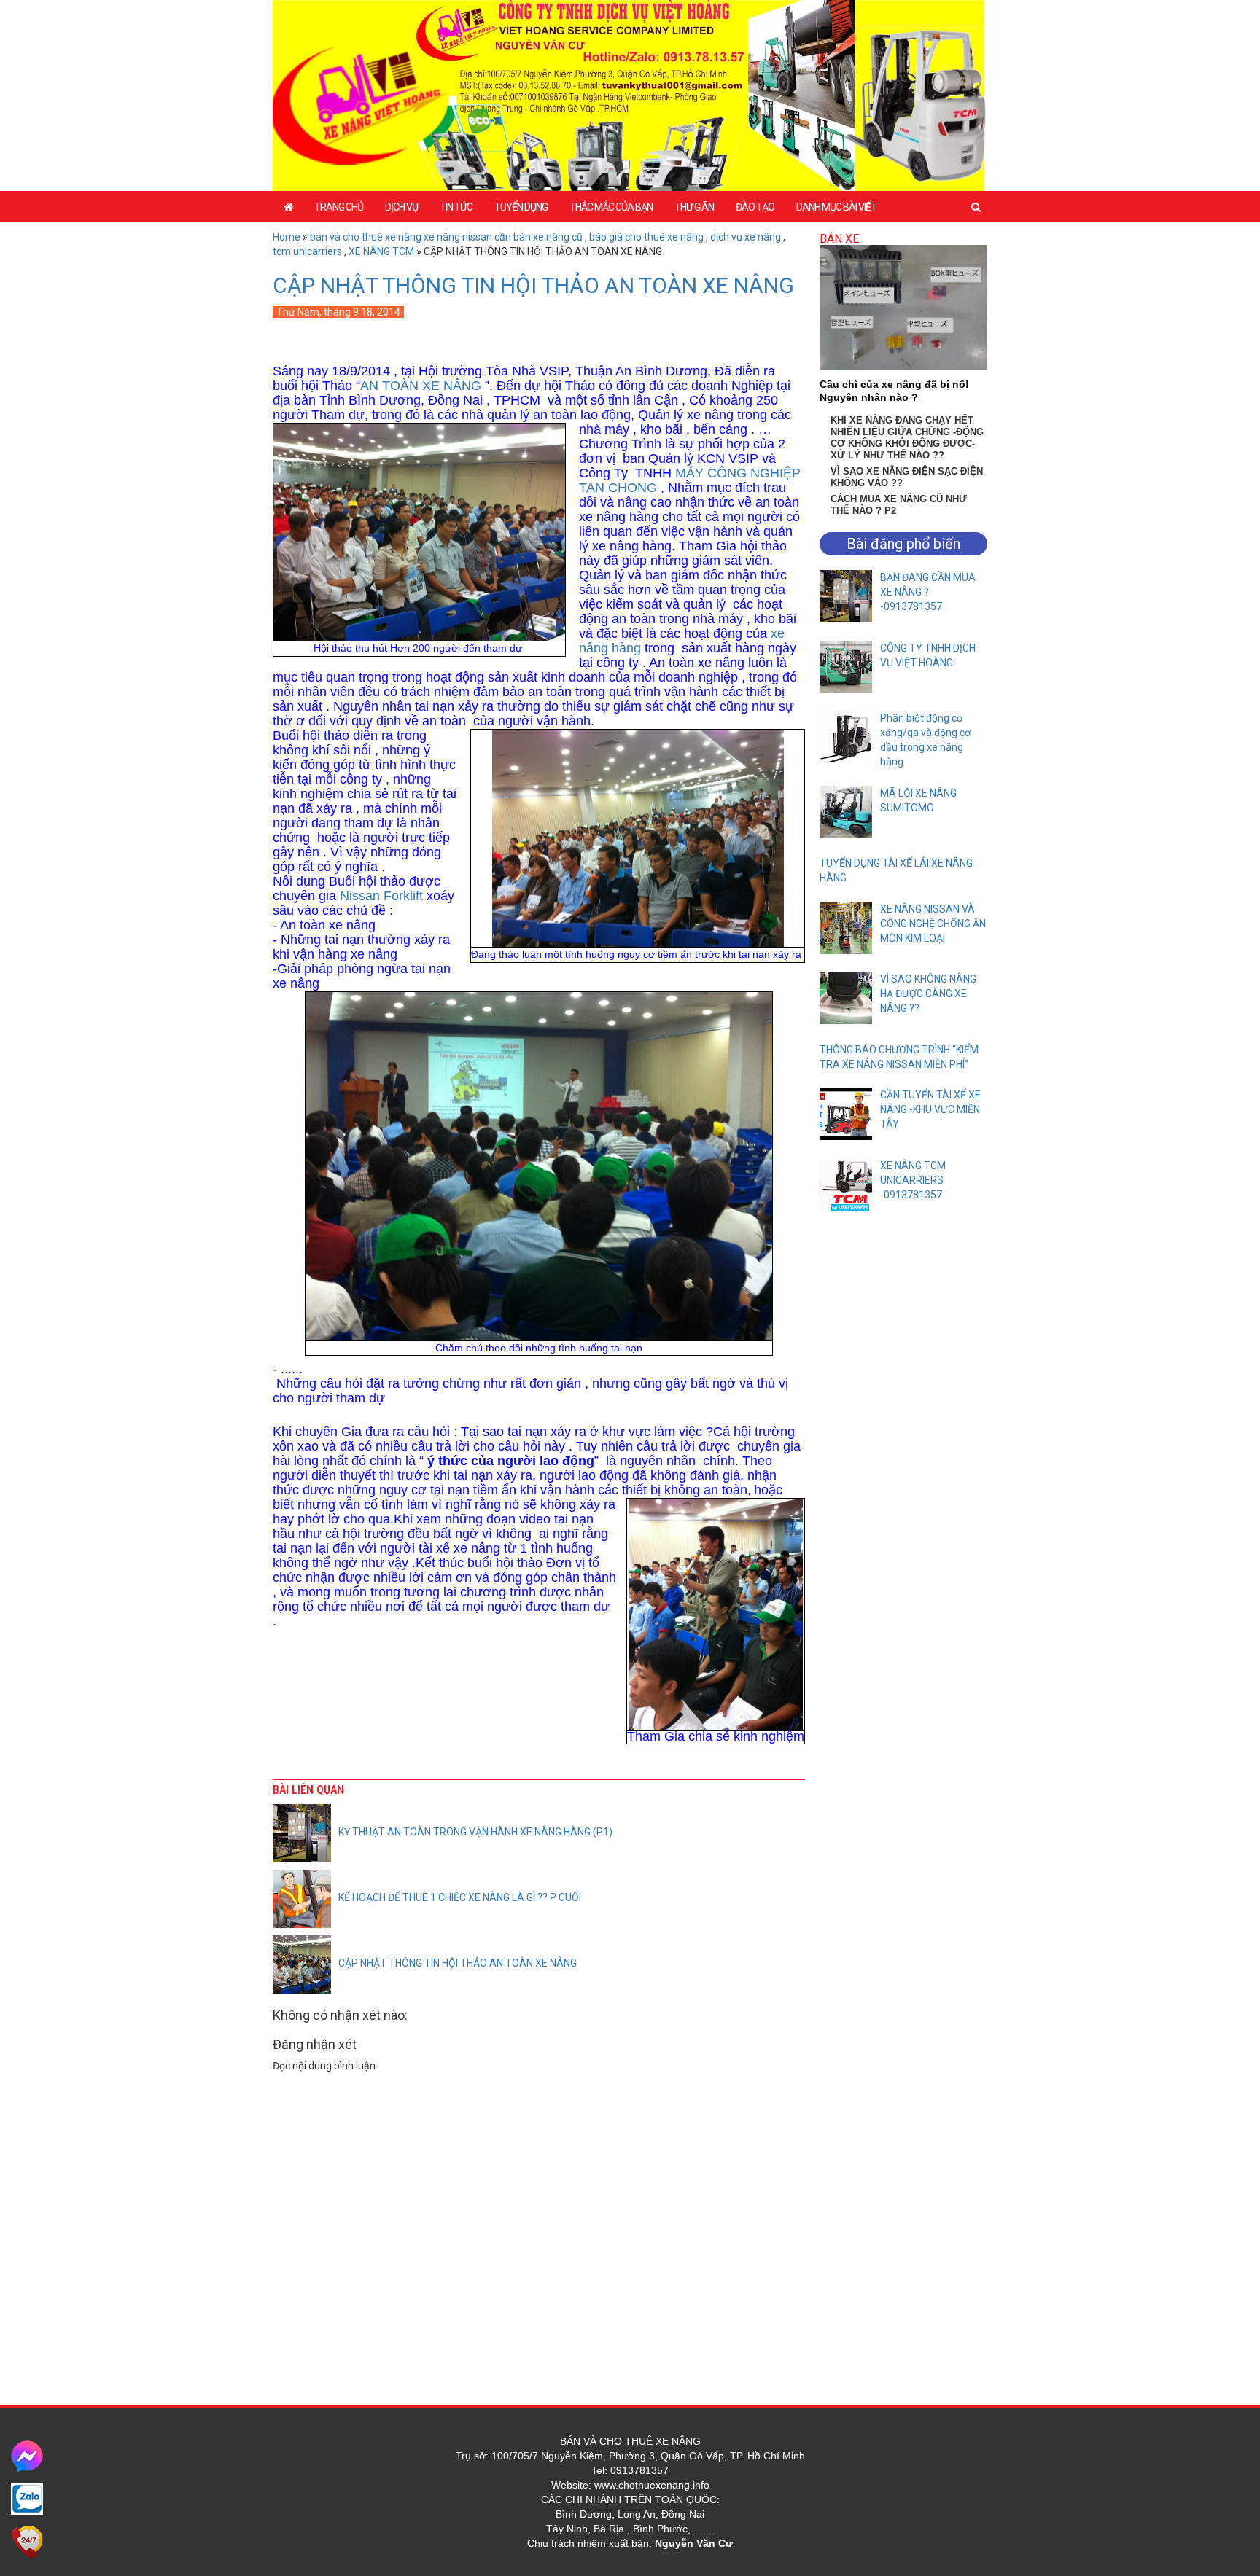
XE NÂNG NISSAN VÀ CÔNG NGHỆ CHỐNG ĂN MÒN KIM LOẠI (933, 924)
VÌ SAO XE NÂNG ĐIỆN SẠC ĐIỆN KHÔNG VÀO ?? (907, 477)
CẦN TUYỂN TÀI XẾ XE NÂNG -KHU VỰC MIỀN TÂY (930, 1109)
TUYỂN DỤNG (521, 207)
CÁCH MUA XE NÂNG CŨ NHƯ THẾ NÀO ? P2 (899, 505)
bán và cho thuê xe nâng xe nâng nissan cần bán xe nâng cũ (446, 237)
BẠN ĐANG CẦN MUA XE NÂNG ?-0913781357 (928, 592)
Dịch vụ (401, 207)
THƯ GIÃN (694, 207)
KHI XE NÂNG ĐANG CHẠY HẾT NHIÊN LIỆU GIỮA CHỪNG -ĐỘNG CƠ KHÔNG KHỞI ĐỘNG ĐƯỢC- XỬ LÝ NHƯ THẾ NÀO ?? (907, 438)
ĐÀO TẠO (755, 207)
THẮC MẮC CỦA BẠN (611, 207)
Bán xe (839, 239)
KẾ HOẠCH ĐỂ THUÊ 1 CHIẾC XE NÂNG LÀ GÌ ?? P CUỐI (460, 1897)
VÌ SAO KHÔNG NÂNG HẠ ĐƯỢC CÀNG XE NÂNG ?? (928, 994)
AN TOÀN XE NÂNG (421, 386)
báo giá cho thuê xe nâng (646, 237)
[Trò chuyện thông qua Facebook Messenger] (27, 2455)
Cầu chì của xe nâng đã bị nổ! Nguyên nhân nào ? (894, 391)
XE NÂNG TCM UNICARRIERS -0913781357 (913, 1180)
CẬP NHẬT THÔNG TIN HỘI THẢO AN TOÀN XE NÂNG (533, 285)
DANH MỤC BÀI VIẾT (836, 207)
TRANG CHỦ (339, 207)
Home (287, 237)
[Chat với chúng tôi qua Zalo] (27, 2498)
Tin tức (456, 207)
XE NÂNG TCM (381, 251)
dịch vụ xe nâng (746, 237)
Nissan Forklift (383, 896)
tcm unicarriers (307, 251)
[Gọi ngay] (27, 2541)
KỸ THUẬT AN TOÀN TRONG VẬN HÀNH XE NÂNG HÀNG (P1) (475, 1832)
